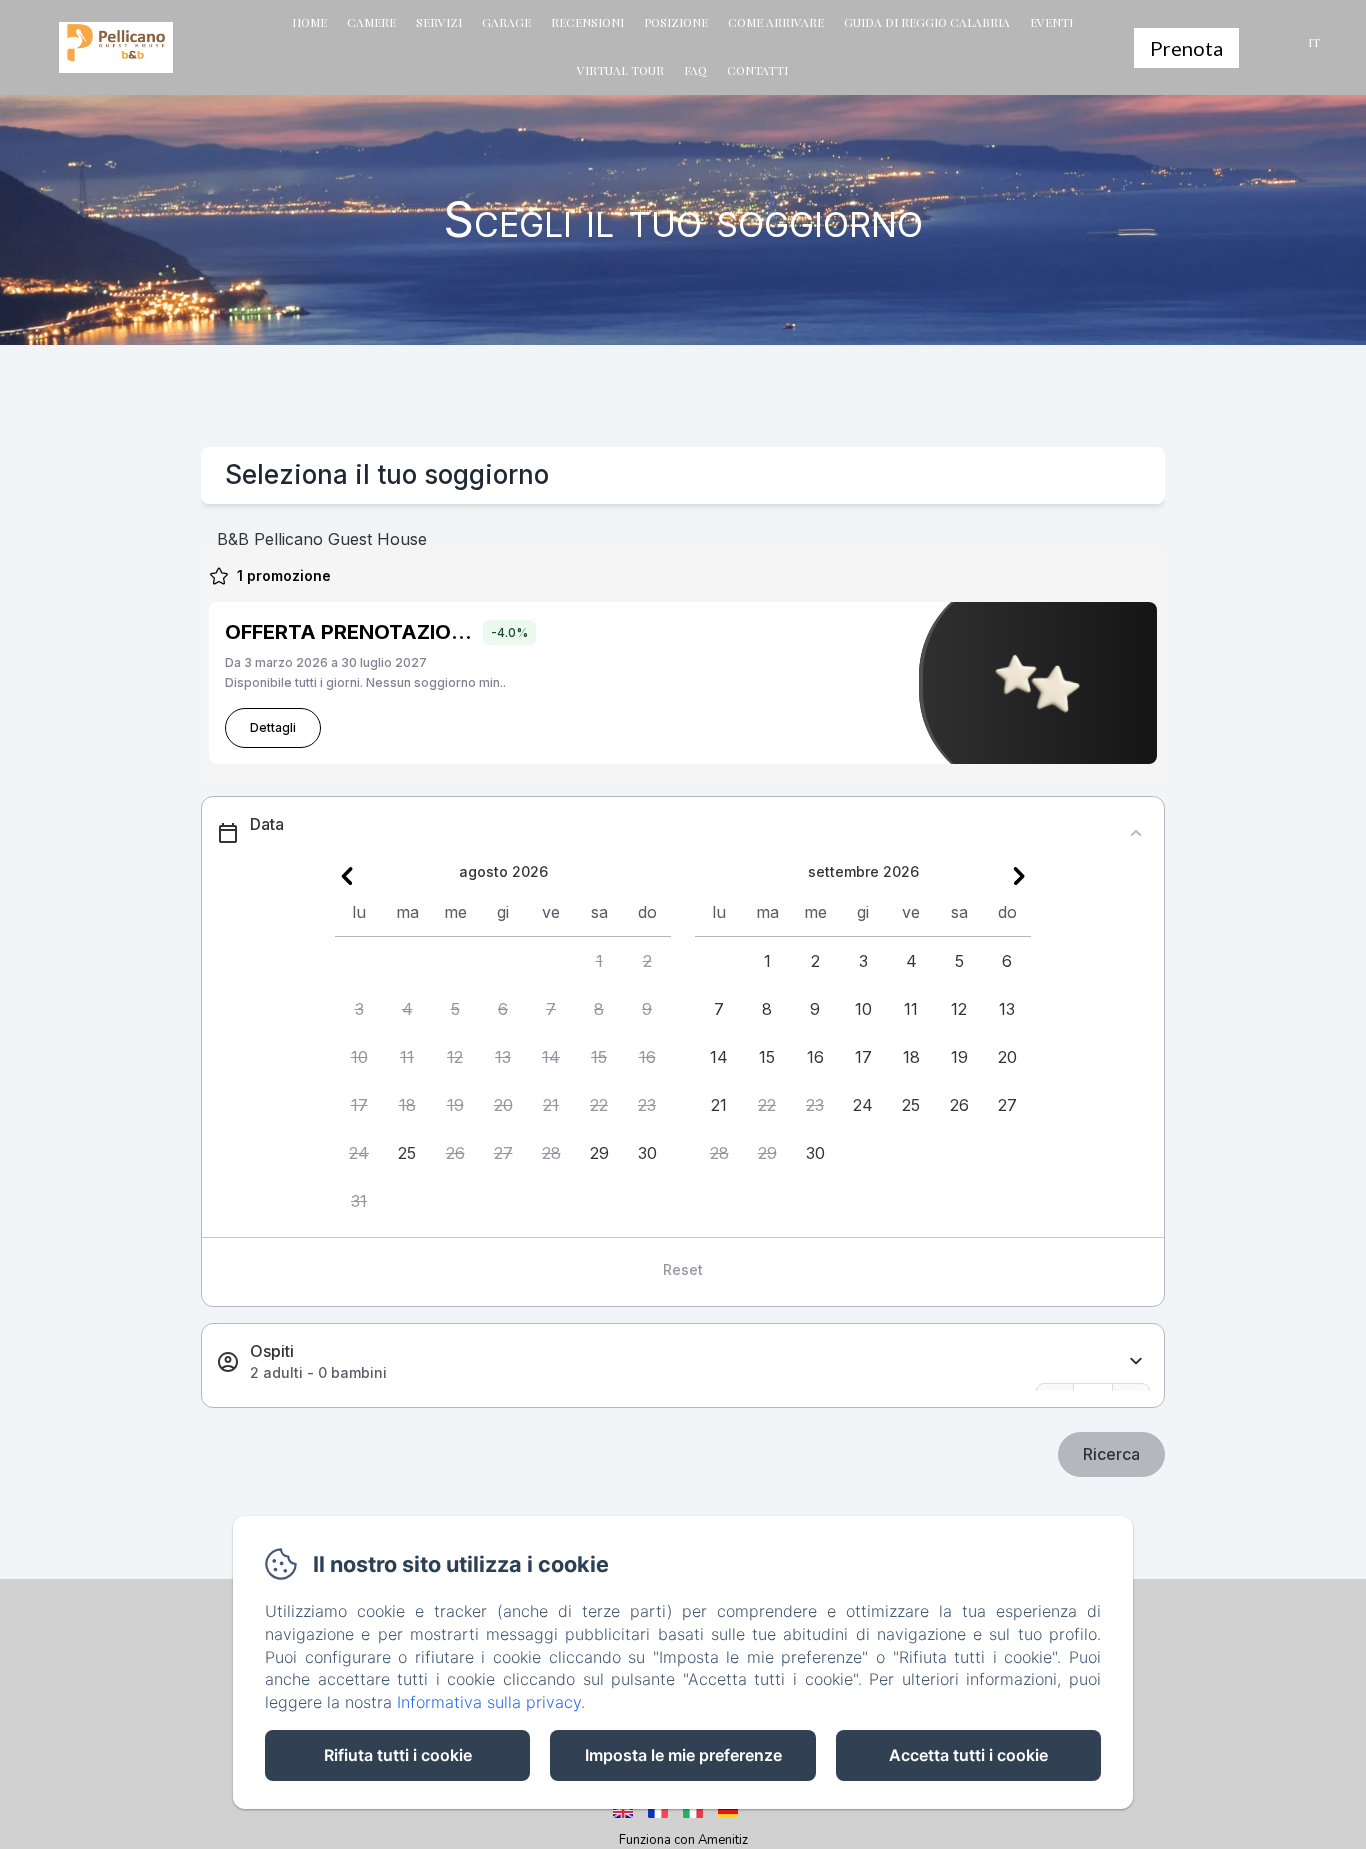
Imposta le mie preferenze (683, 1755)
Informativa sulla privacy (489, 1702)
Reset (683, 1269)
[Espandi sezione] (1136, 1361)
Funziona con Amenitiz (683, 1840)
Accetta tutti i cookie (968, 1755)
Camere (371, 22)
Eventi (1051, 22)
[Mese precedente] (347, 876)
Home (309, 22)
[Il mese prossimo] (1019, 876)
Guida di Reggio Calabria (927, 22)
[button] (599, 961)
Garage (506, 22)
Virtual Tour (620, 70)
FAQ (695, 70)
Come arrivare (776, 22)
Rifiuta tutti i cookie (398, 1755)
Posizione (676, 22)
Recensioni (587, 22)
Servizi (439, 22)
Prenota (1186, 48)
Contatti (757, 70)
